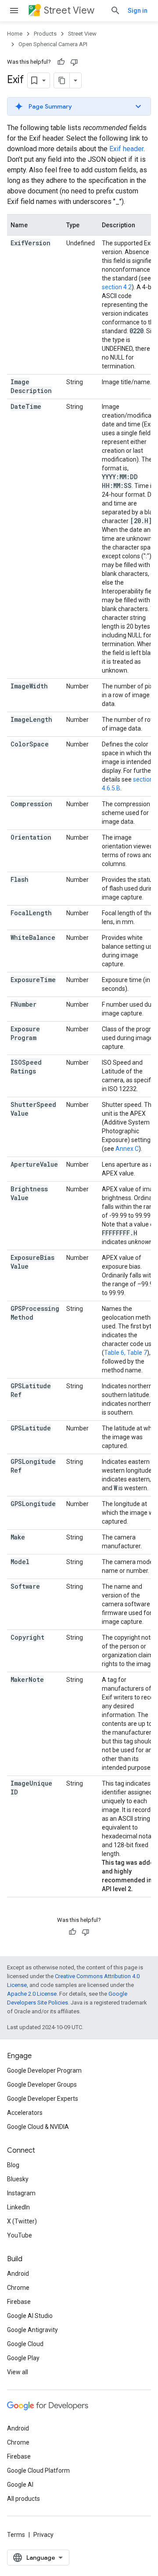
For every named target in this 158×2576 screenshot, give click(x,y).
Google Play (23, 2358)
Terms (16, 2535)
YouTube (20, 2235)
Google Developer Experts (43, 2099)
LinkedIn (18, 2207)
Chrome (18, 2288)
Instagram (21, 2193)
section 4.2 (117, 287)
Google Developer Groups (42, 2085)
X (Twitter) (22, 2221)
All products (23, 2499)
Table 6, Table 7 (126, 1353)
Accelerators (25, 2113)
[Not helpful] (74, 62)
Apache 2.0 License (32, 1994)
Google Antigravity (32, 2330)
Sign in (138, 11)
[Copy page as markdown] (62, 80)
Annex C (127, 1149)
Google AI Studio (30, 2316)
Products (45, 34)
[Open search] (115, 11)
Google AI (20, 2485)
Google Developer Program (44, 2070)
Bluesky (18, 2179)
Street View (69, 10)
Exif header (126, 149)
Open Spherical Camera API (53, 44)
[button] (79, 106)
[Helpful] (61, 62)
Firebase (19, 2302)
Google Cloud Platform (38, 2470)
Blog (13, 2165)
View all (18, 2372)
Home (15, 34)
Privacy (43, 2535)
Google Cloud (25, 2344)
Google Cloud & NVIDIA (38, 2127)
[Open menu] (14, 11)
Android (18, 2274)
